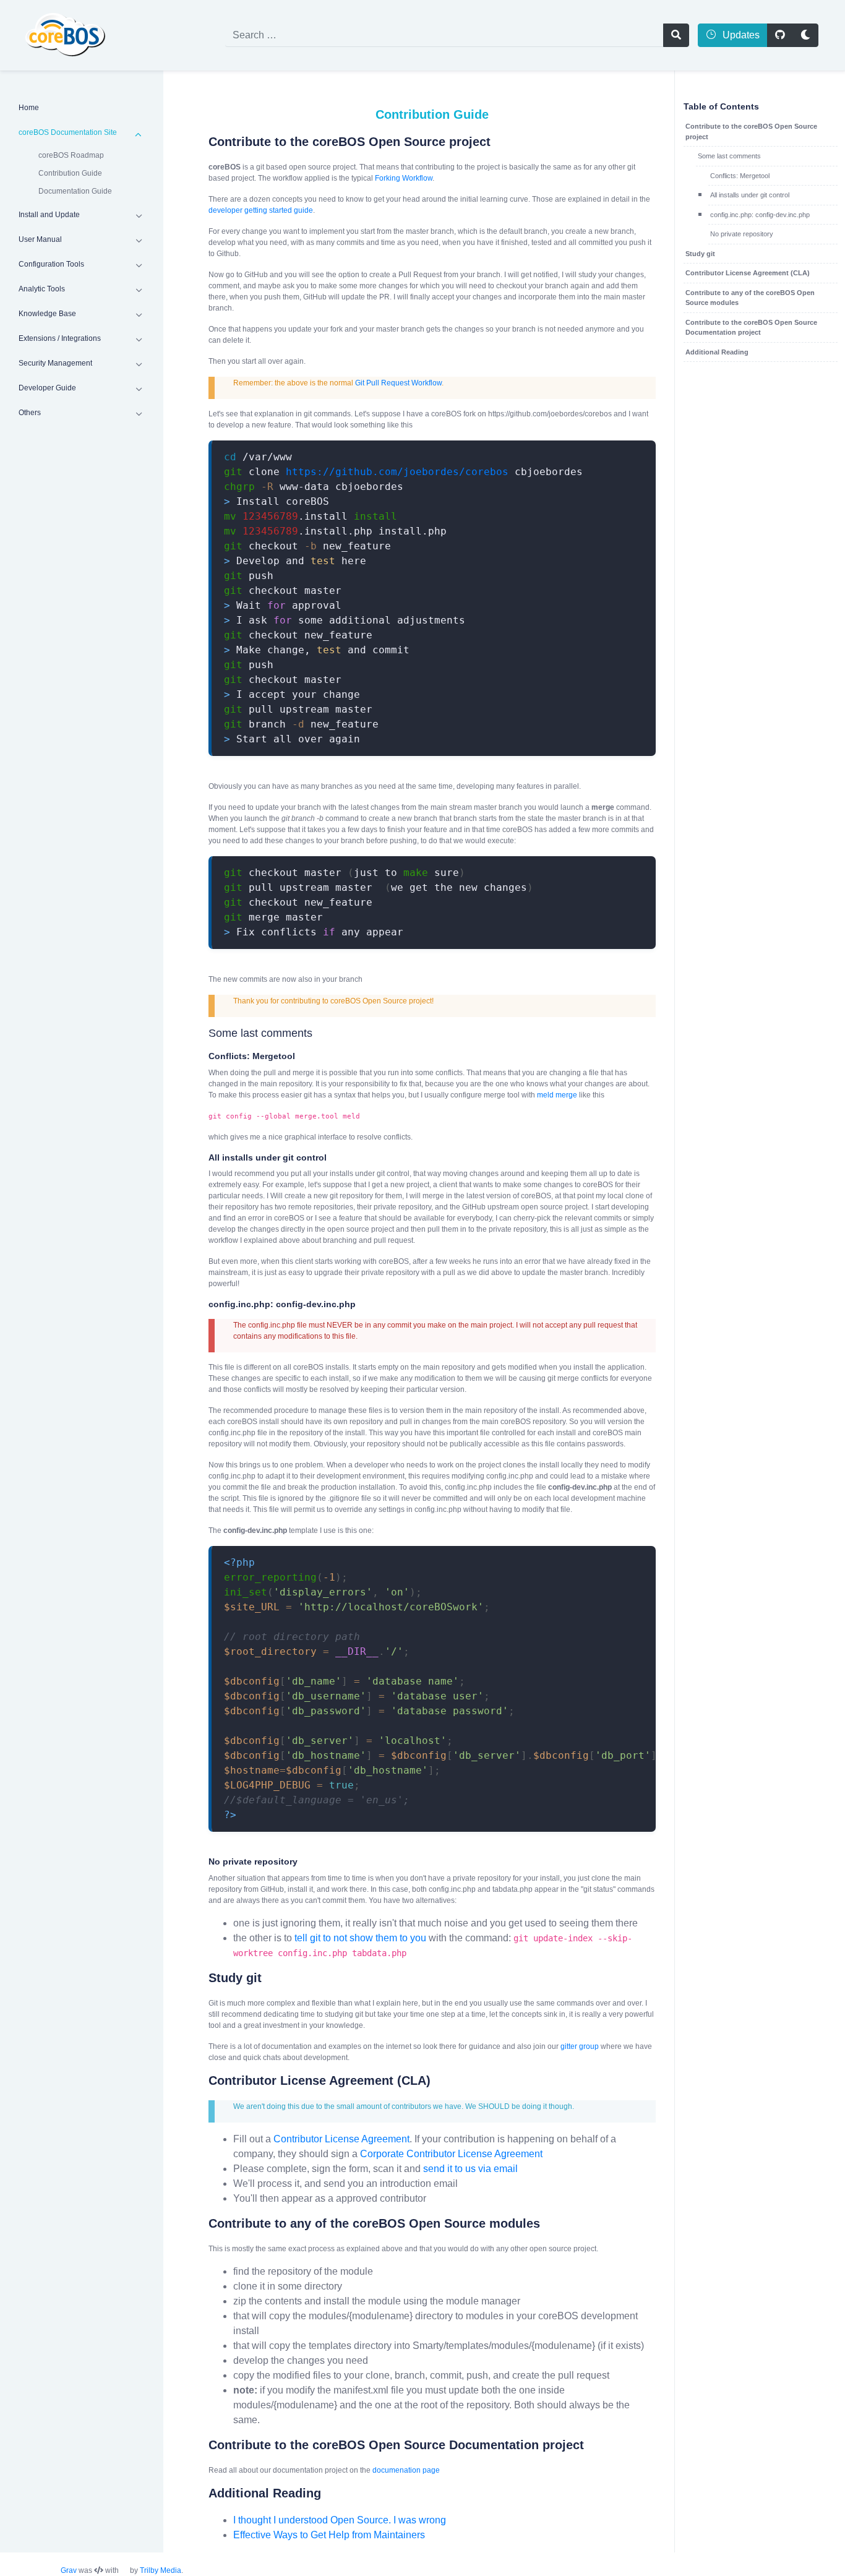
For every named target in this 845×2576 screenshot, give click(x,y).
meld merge (557, 1095)
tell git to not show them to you (360, 1938)
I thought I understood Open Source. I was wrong (340, 2520)
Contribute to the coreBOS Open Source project (751, 131)
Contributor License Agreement (341, 2139)
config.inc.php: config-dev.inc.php (760, 215)
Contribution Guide (70, 173)
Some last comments (729, 156)
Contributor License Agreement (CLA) (748, 273)
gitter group (580, 2046)
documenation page (406, 2470)
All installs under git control (750, 195)
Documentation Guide (75, 191)
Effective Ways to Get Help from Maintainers (329, 2535)
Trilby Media (161, 2570)
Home (29, 108)
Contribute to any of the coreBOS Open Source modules (750, 298)
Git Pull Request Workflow (398, 383)
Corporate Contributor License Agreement (451, 2154)
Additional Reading (717, 352)
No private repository (742, 234)
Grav (69, 2570)
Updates (740, 35)
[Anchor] (199, 142)
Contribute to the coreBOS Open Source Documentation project (751, 328)
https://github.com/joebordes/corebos (397, 472)
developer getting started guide (261, 210)
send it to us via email (470, 2169)
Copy (632, 451)
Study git (700, 254)
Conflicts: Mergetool (740, 176)
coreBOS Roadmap (71, 155)
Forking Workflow (404, 178)
